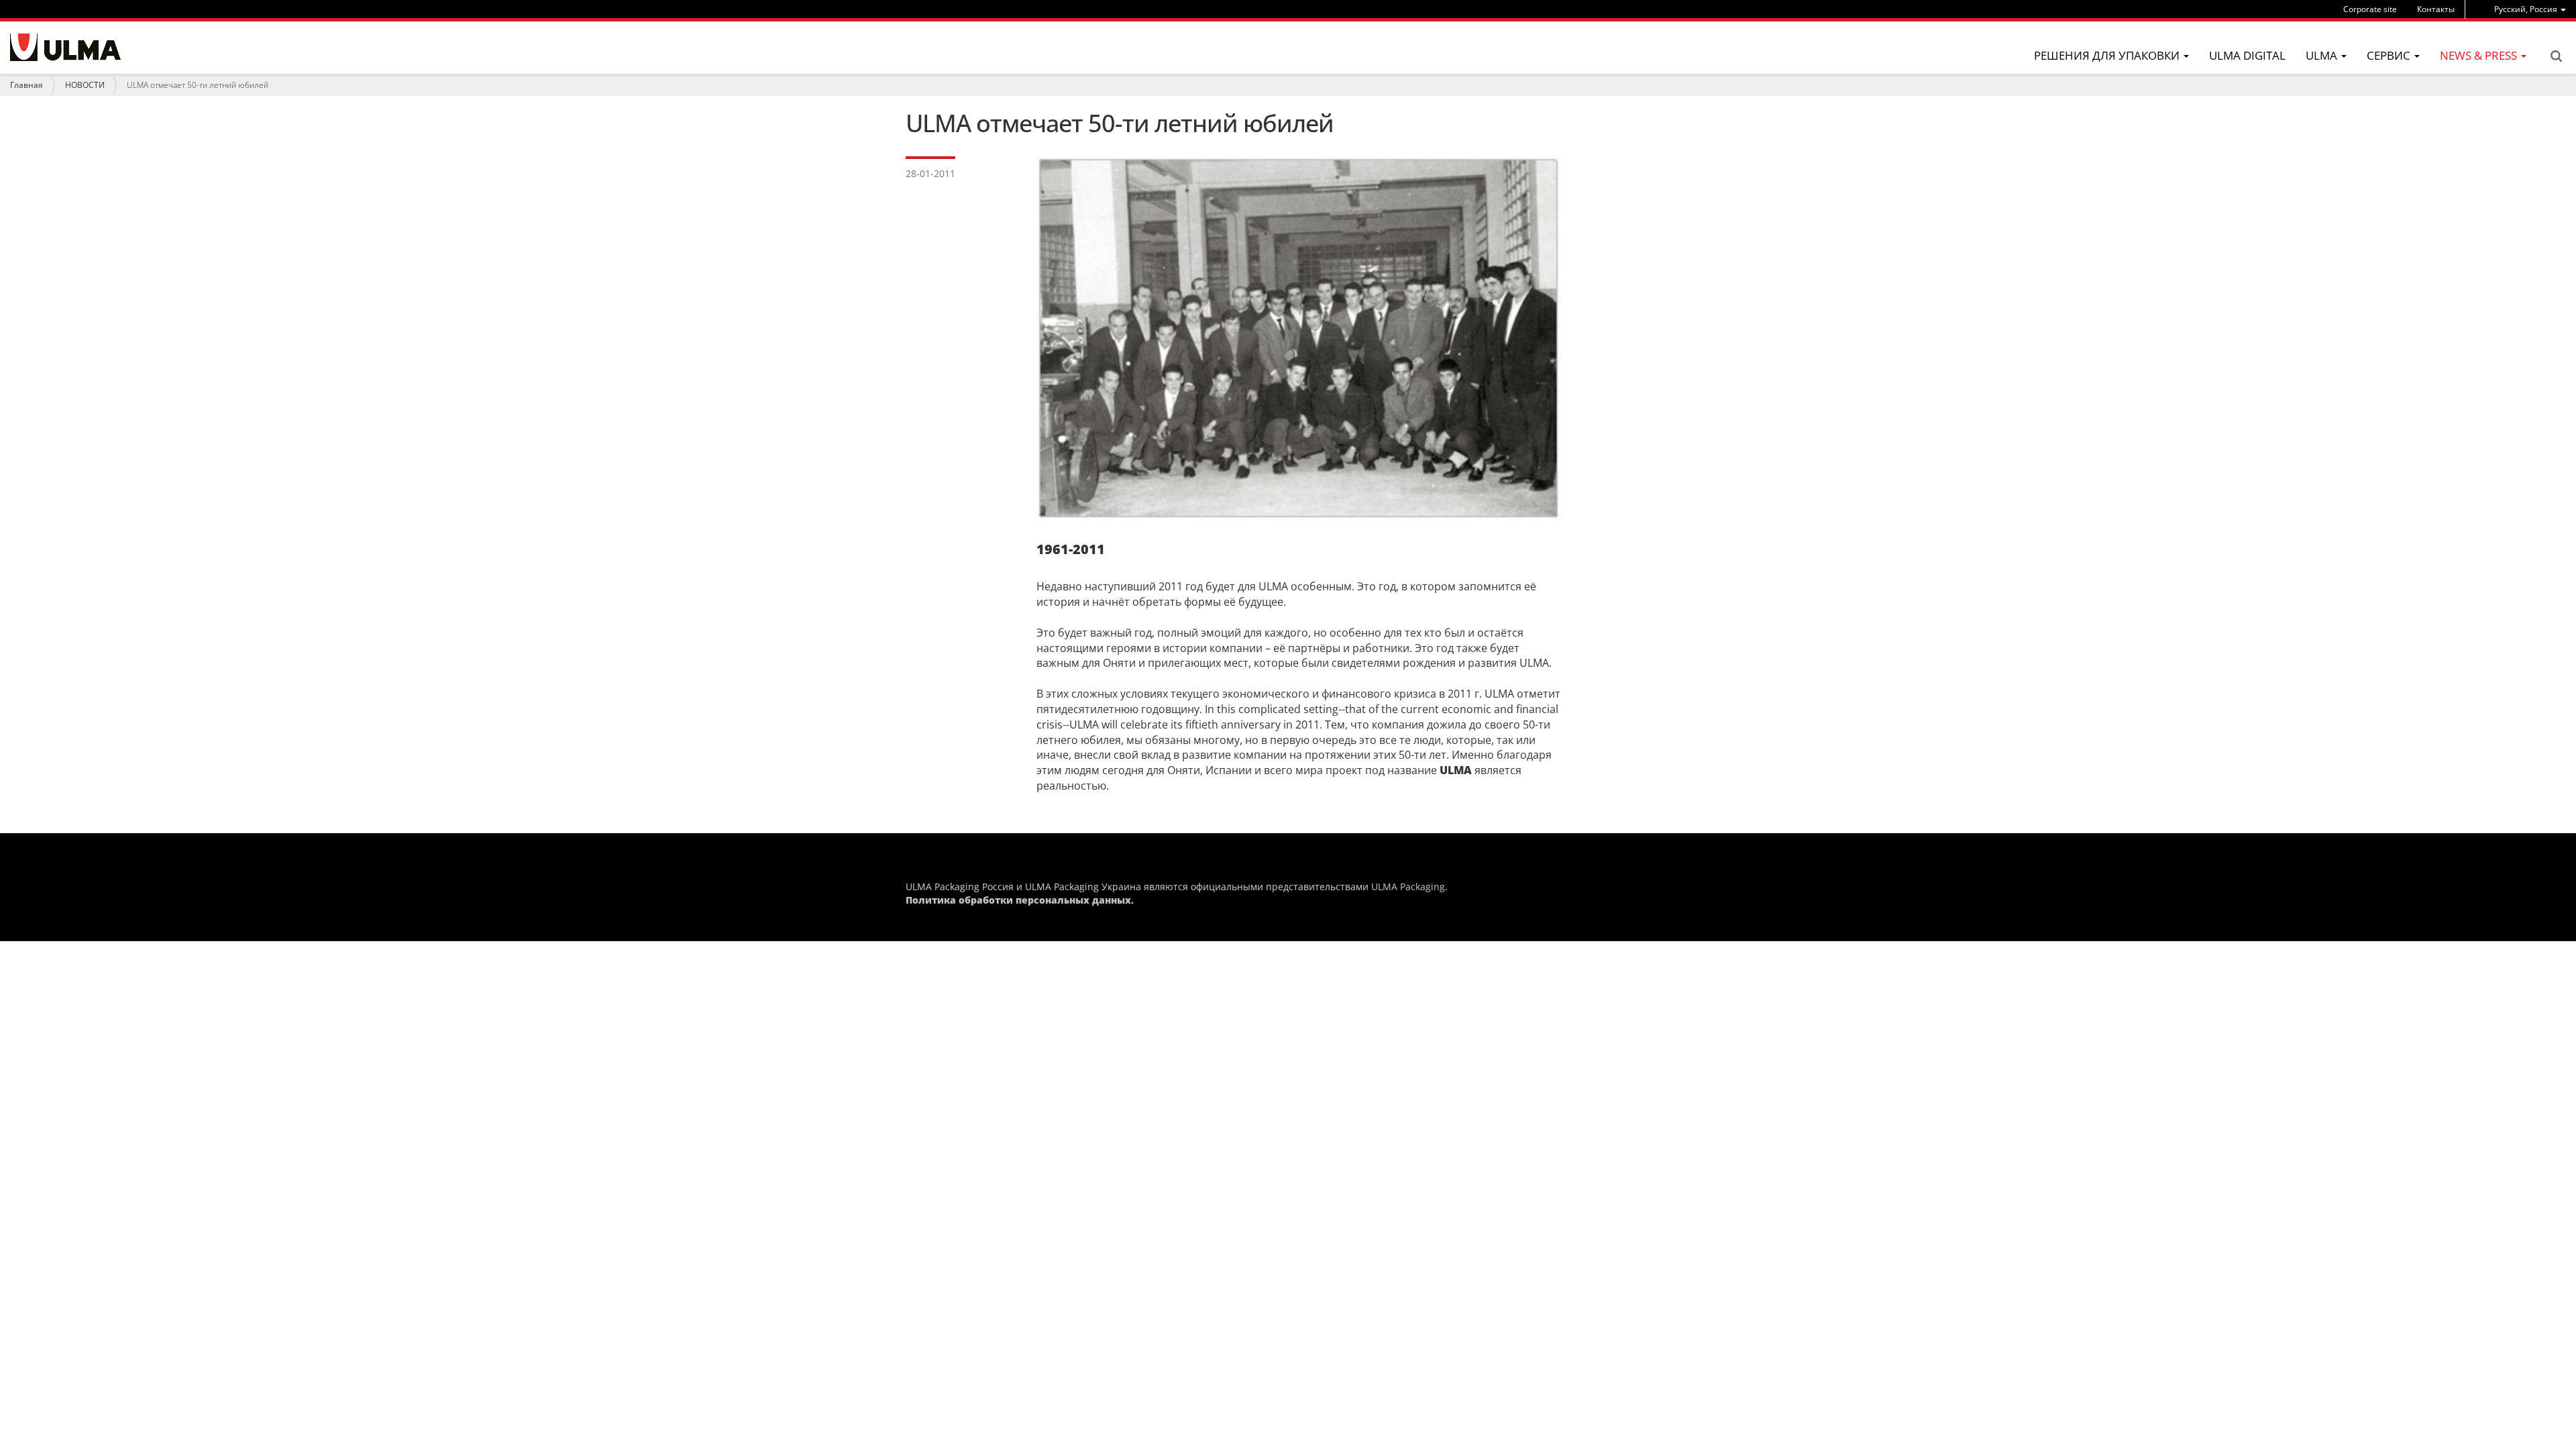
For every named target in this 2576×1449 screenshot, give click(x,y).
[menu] (2530, 9)
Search (2556, 56)
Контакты (2436, 9)
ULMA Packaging (1408, 887)
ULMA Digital (2247, 55)
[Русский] (65, 47)
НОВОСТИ (85, 85)
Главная (26, 85)
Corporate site (2370, 9)
